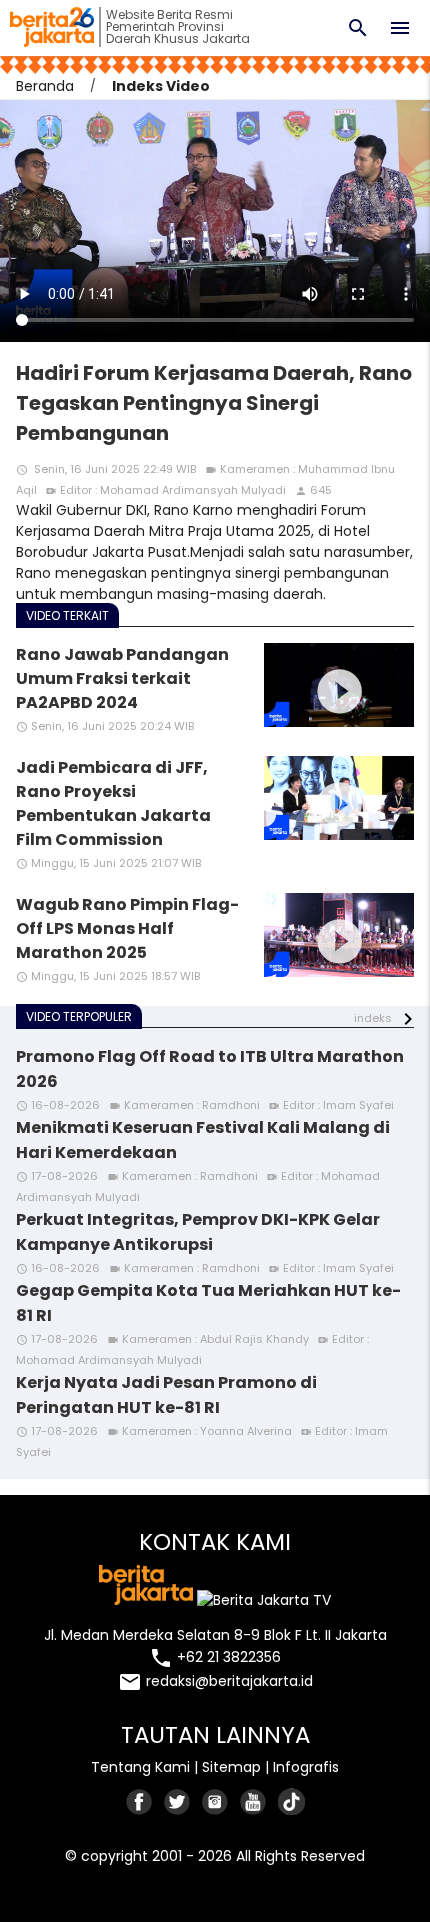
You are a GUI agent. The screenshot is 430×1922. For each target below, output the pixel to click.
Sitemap (231, 1767)
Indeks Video (161, 86)
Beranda (45, 86)
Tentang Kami (140, 1767)
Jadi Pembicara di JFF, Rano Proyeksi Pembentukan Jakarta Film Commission (113, 803)
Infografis (306, 1767)
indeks (373, 1018)
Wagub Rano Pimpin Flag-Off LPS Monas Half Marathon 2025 (127, 928)
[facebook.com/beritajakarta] (140, 1801)
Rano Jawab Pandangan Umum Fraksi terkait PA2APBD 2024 (122, 678)
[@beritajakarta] (178, 1801)
